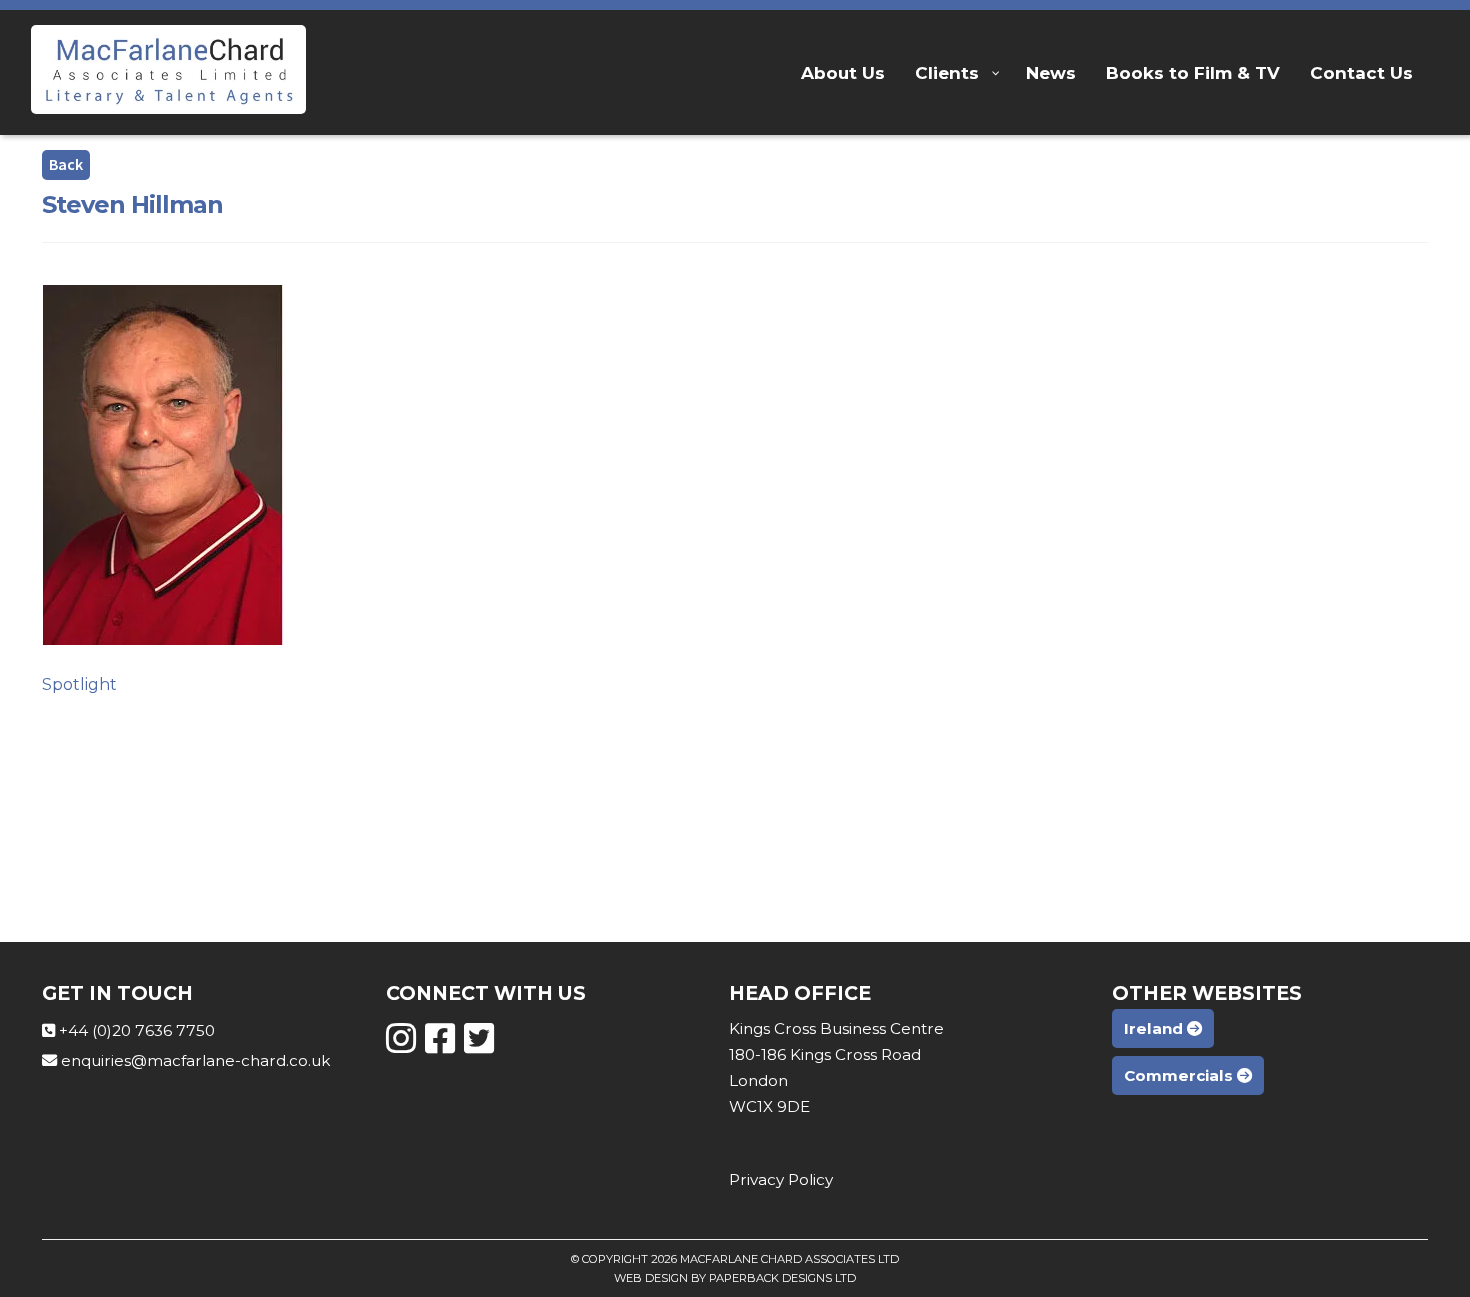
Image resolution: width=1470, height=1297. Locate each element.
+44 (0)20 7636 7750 (137, 1030)
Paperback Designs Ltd (782, 1278)
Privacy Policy (781, 1179)
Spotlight (79, 684)
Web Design (651, 1278)
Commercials (1180, 1075)
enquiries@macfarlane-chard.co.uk (195, 1060)
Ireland (1155, 1028)
